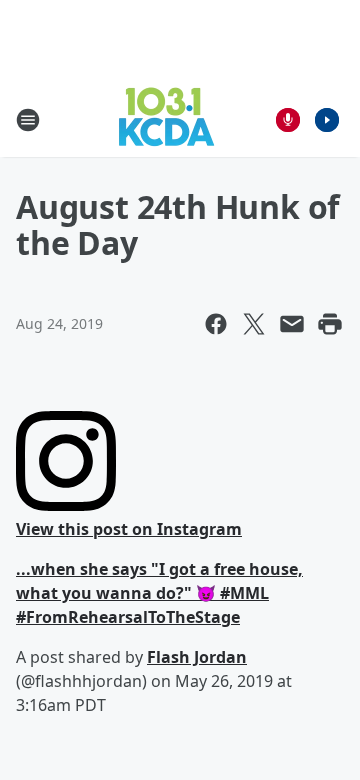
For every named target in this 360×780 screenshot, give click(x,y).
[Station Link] (166, 119)
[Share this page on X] (254, 324)
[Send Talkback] (288, 120)
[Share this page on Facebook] (216, 324)
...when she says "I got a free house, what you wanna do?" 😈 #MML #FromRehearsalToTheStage (159, 593)
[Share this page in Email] (292, 324)
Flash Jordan (197, 657)
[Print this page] (330, 324)
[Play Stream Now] (327, 120)
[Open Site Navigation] (28, 120)
